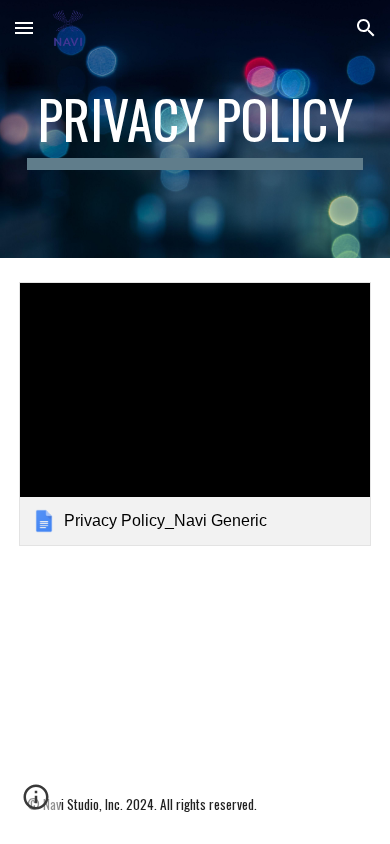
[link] (195, 414)
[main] (195, 129)
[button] (24, 27)
